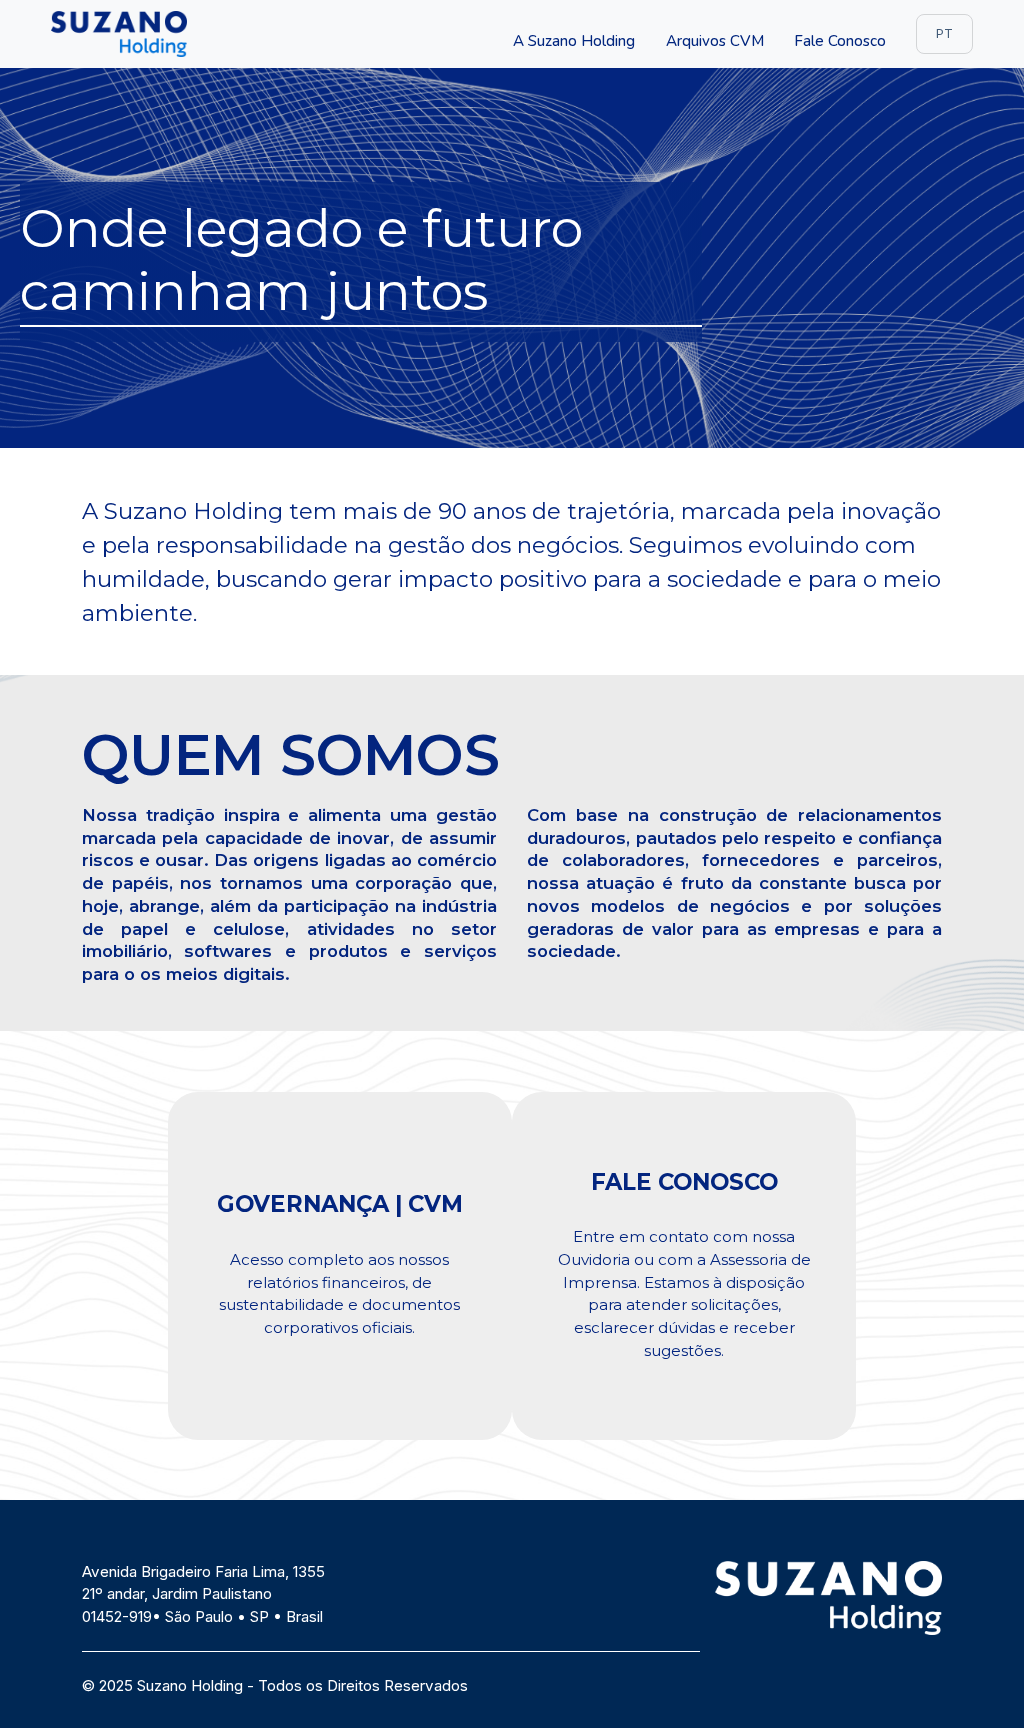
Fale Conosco (840, 41)
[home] (119, 33)
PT (944, 33)
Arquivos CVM (715, 41)
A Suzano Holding (574, 41)
